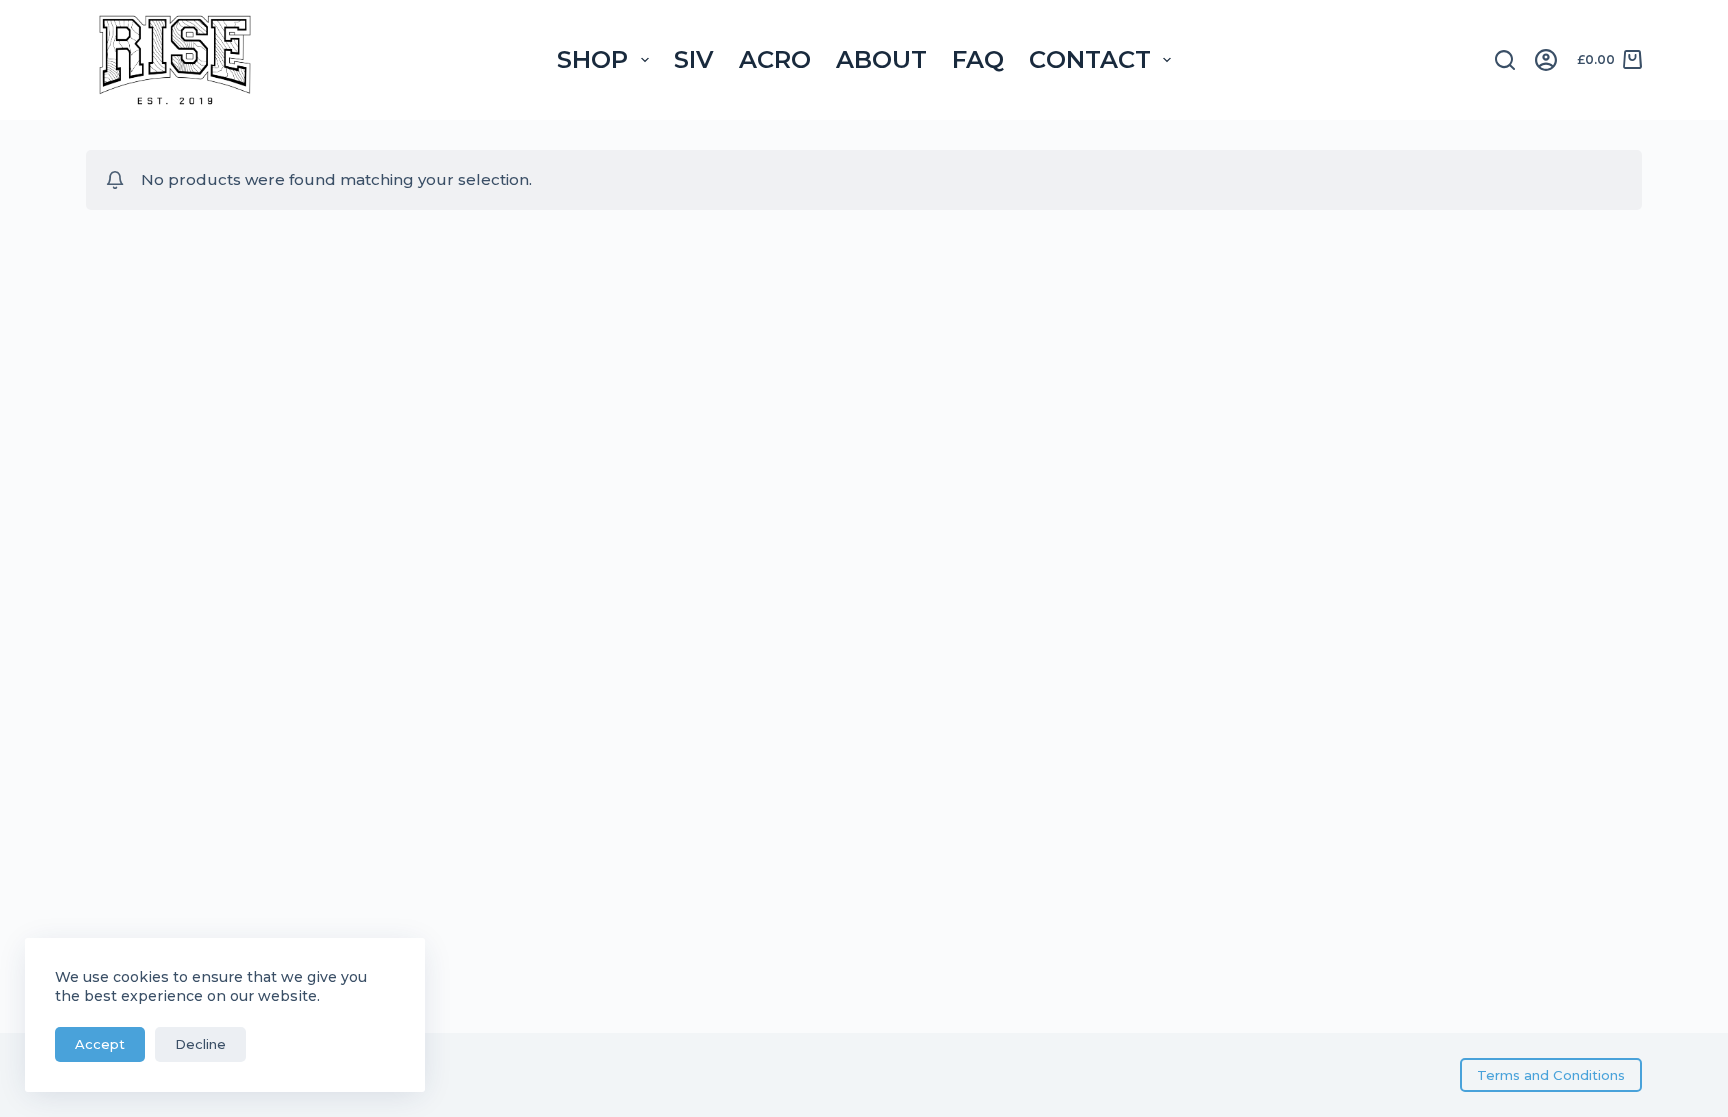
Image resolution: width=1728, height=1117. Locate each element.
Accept (100, 1044)
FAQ (978, 59)
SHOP (592, 59)
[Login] (1546, 60)
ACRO (775, 59)
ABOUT (881, 59)
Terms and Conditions (1551, 1075)
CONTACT (1090, 59)
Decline (200, 1044)
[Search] (1505, 60)
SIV (694, 59)
